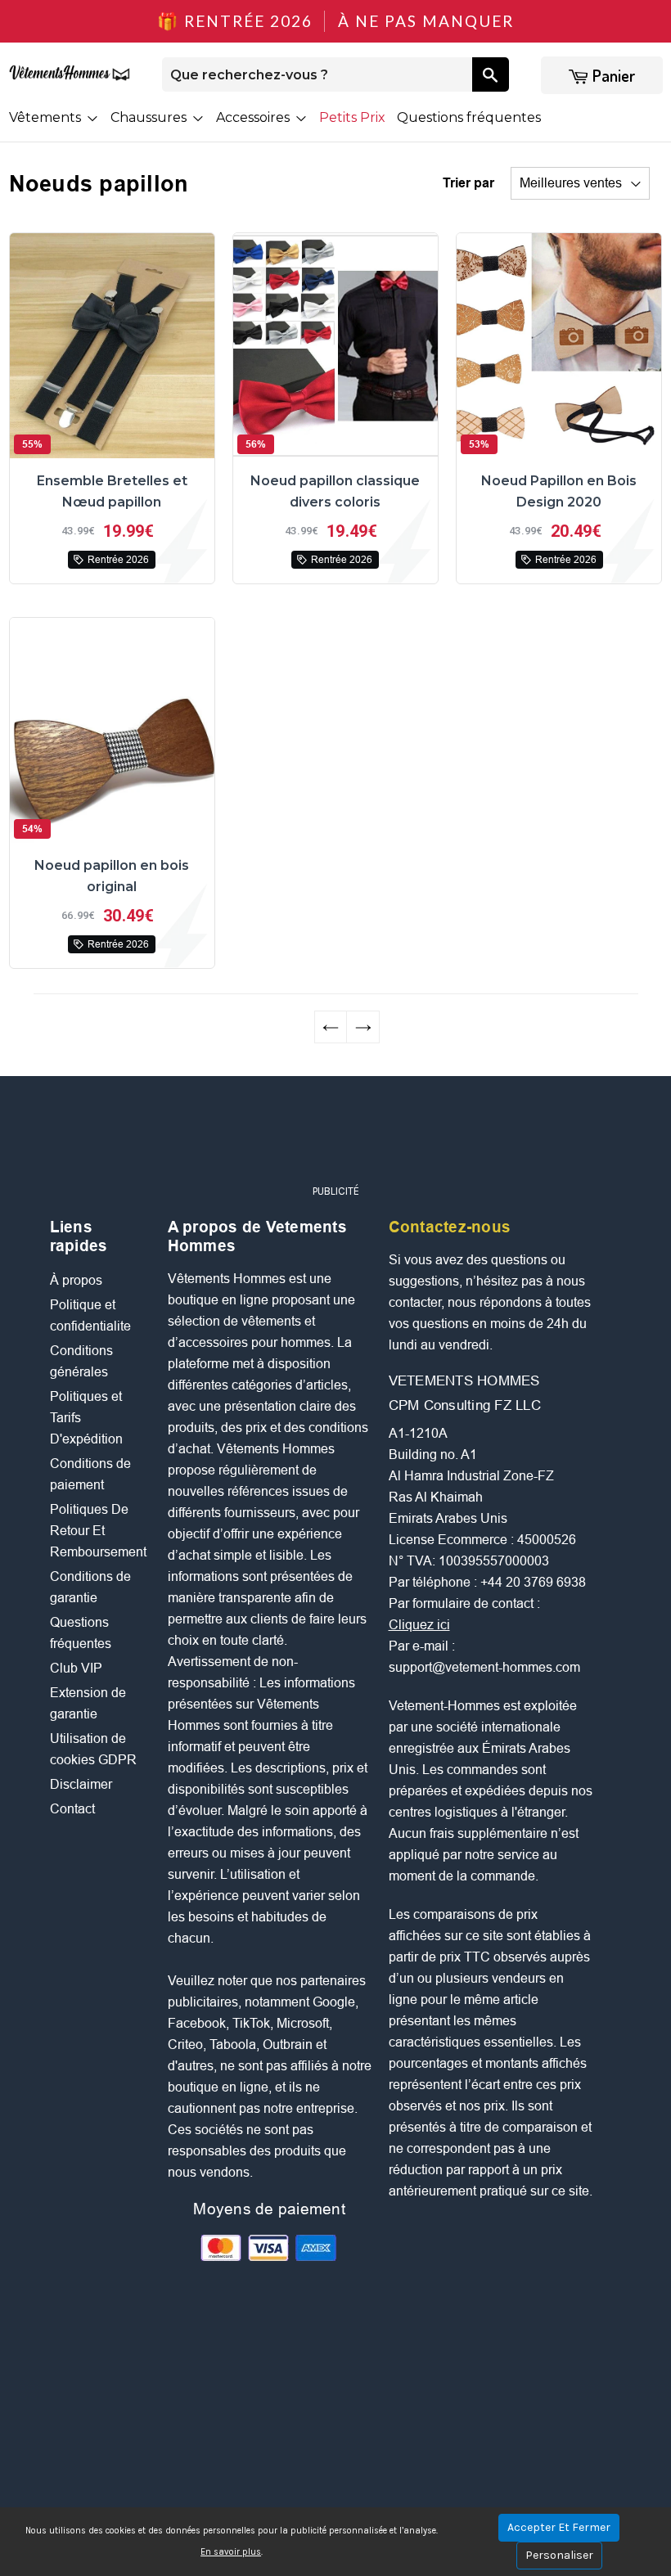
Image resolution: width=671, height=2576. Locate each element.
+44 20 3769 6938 (533, 1582)
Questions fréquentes (469, 117)
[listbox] (580, 183)
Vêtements (47, 117)
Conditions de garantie (90, 1587)
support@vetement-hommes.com (484, 1667)
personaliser (559, 2555)
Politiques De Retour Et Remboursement (98, 1531)
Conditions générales (81, 1361)
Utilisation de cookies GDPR (93, 1749)
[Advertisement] (348, 1137)
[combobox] (317, 74)
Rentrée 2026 (118, 560)
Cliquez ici (419, 1625)
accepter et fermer (559, 2527)
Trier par (468, 183)
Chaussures (150, 117)
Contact (72, 1809)
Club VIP (76, 1668)
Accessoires (254, 117)
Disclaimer (81, 1784)
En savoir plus (231, 2552)
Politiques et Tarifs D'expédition (86, 1418)
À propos (76, 1280)
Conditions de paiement (90, 1474)
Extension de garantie (88, 1703)
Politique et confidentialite (90, 1315)
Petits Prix (352, 117)
